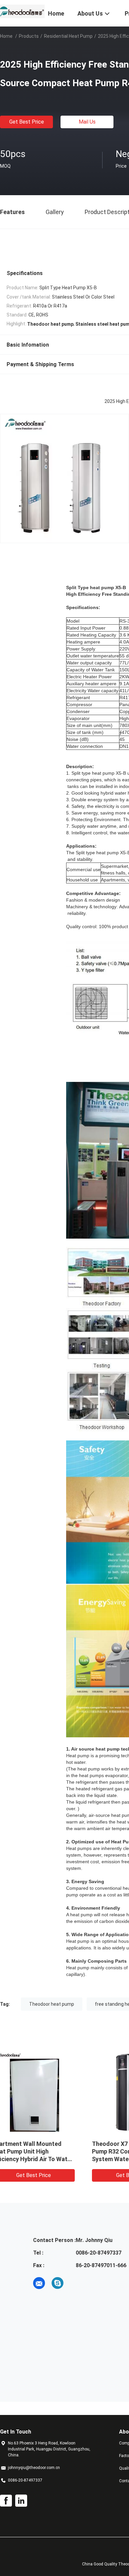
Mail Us (87, 122)
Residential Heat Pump (68, 36)
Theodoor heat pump (52, 2004)
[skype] (58, 2283)
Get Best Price (27, 122)
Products (29, 36)
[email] (39, 2283)
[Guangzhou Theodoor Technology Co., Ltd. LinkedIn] (21, 2501)
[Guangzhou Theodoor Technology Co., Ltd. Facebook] (6, 2501)
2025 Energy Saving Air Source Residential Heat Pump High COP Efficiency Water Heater (50, 2151)
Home (6, 36)
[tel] (76, 2283)
